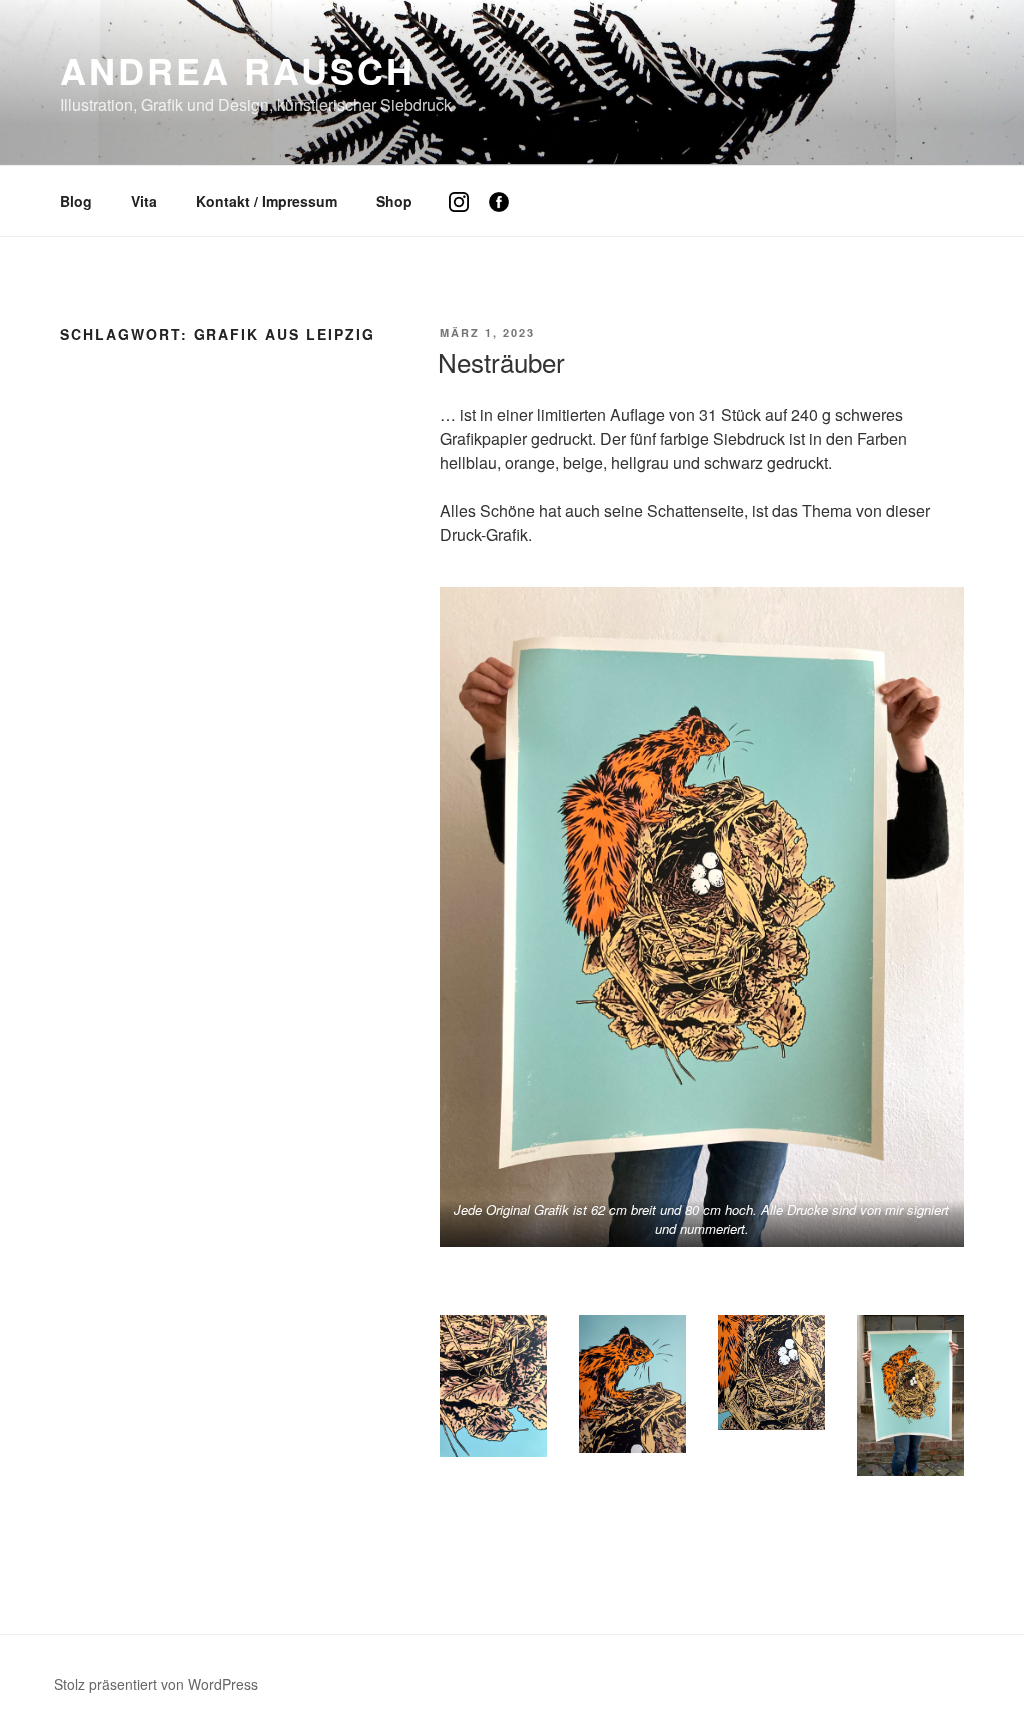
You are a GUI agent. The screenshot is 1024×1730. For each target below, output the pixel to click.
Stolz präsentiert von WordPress (156, 1684)
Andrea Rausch (237, 70)
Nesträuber (501, 361)
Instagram (466, 216)
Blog (76, 201)
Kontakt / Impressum (266, 201)
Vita (144, 201)
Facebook (506, 216)
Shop (394, 201)
